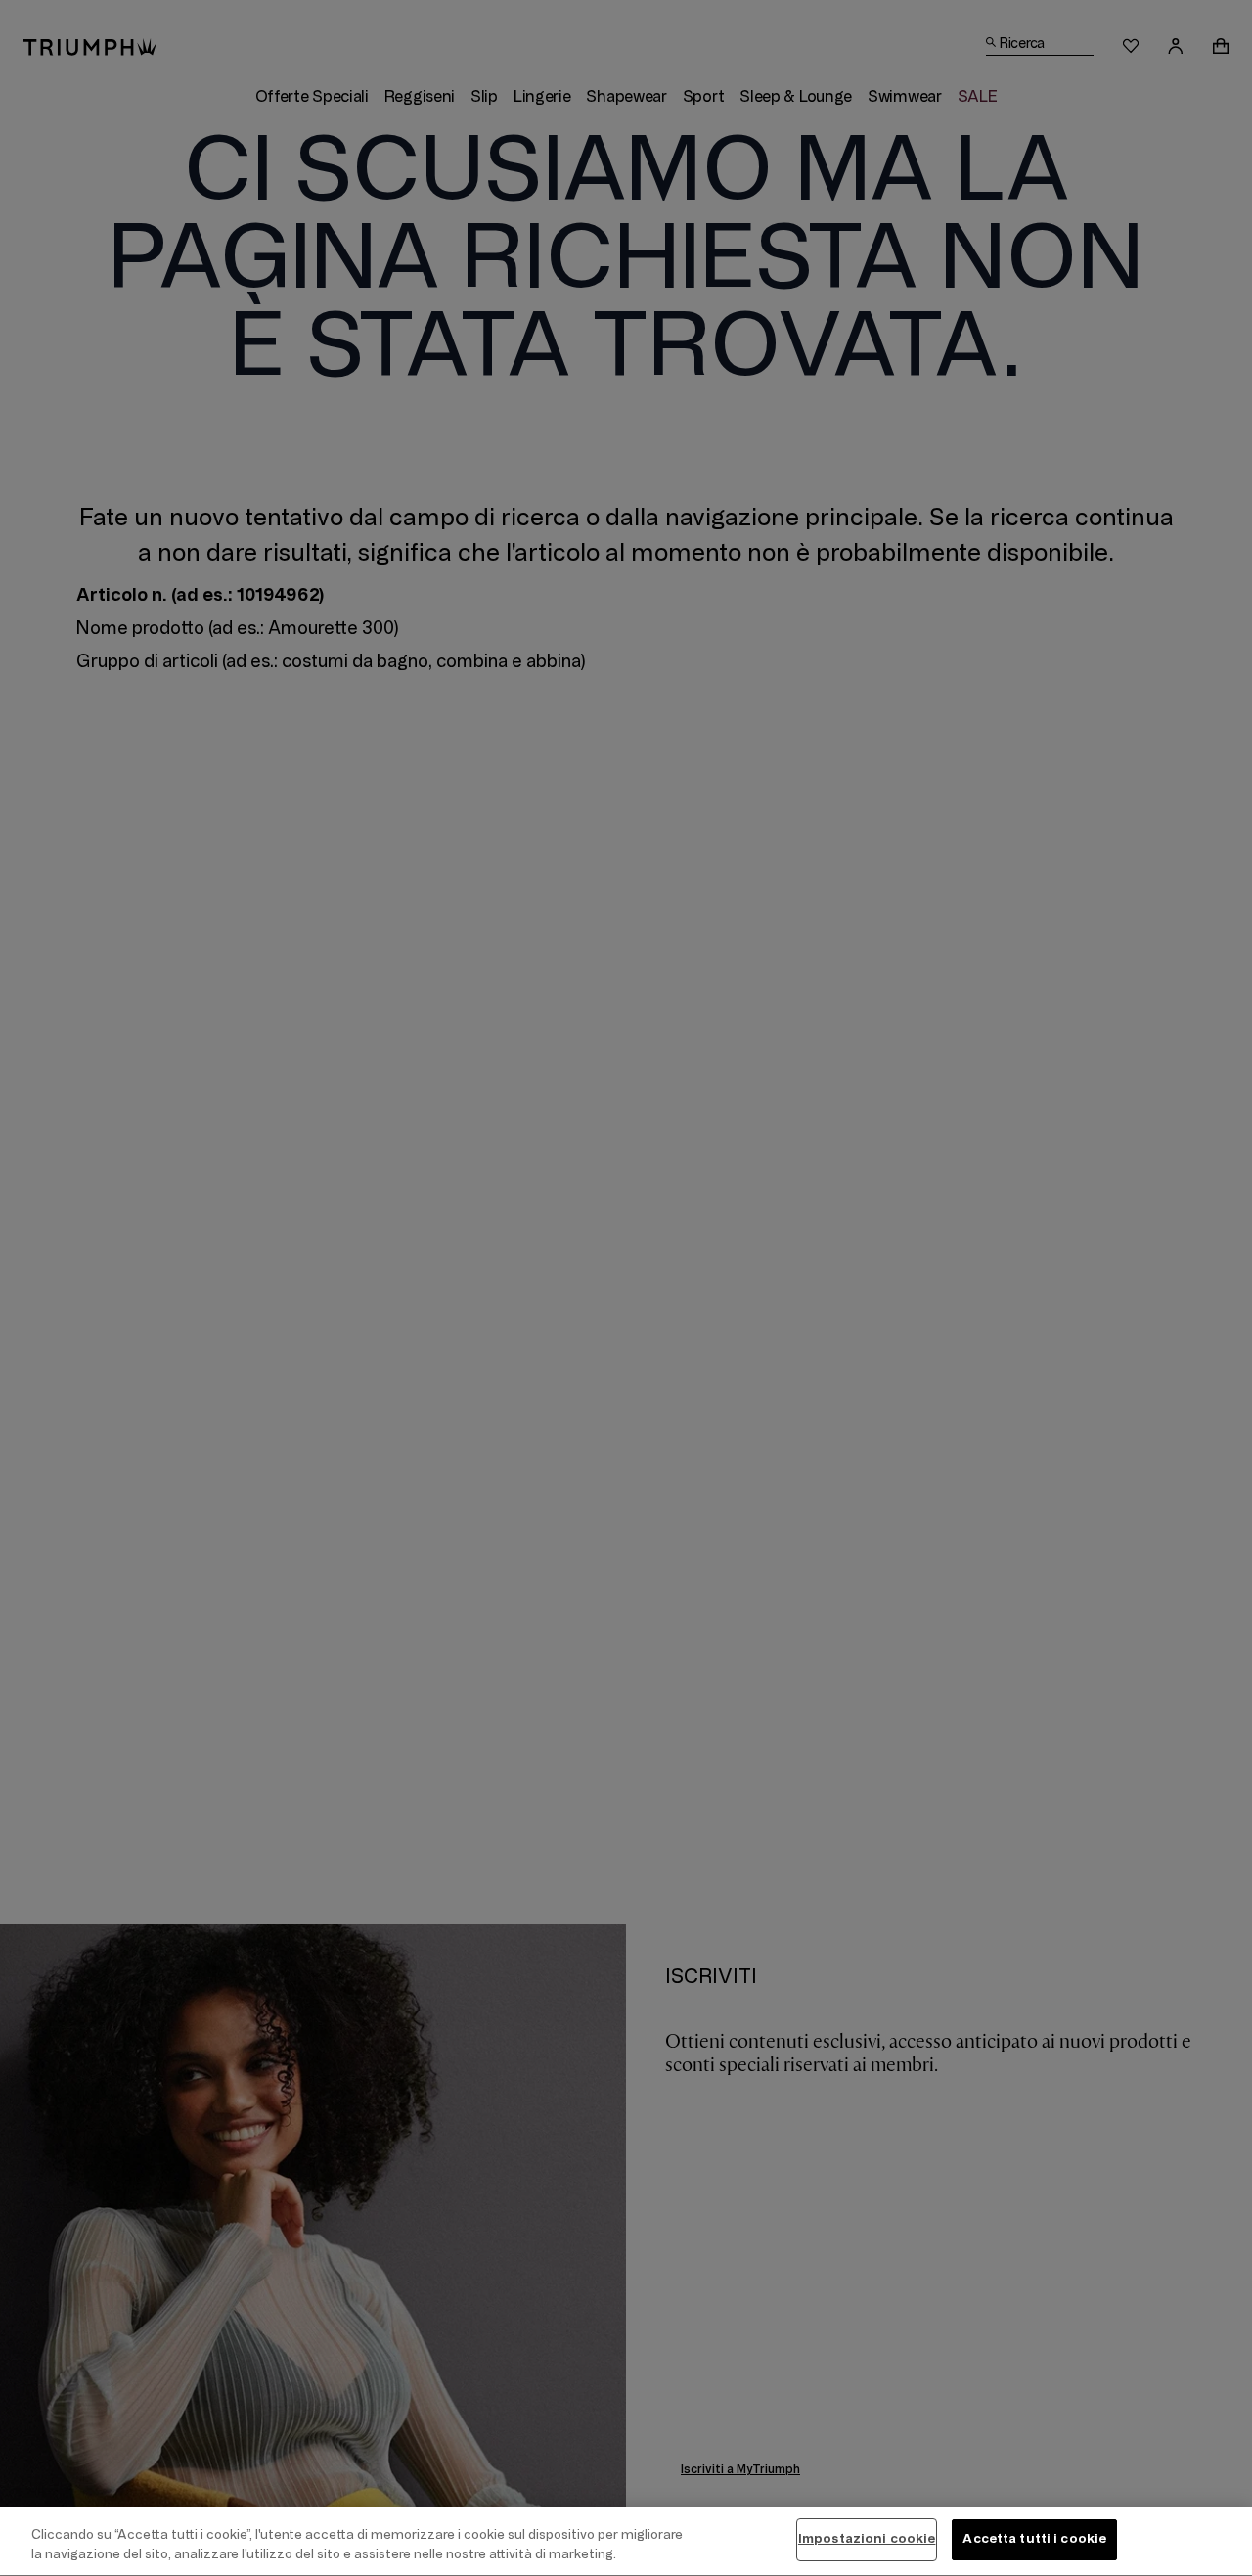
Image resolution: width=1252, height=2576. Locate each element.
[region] (626, 2541)
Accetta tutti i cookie (1034, 2539)
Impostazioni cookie (867, 2539)
